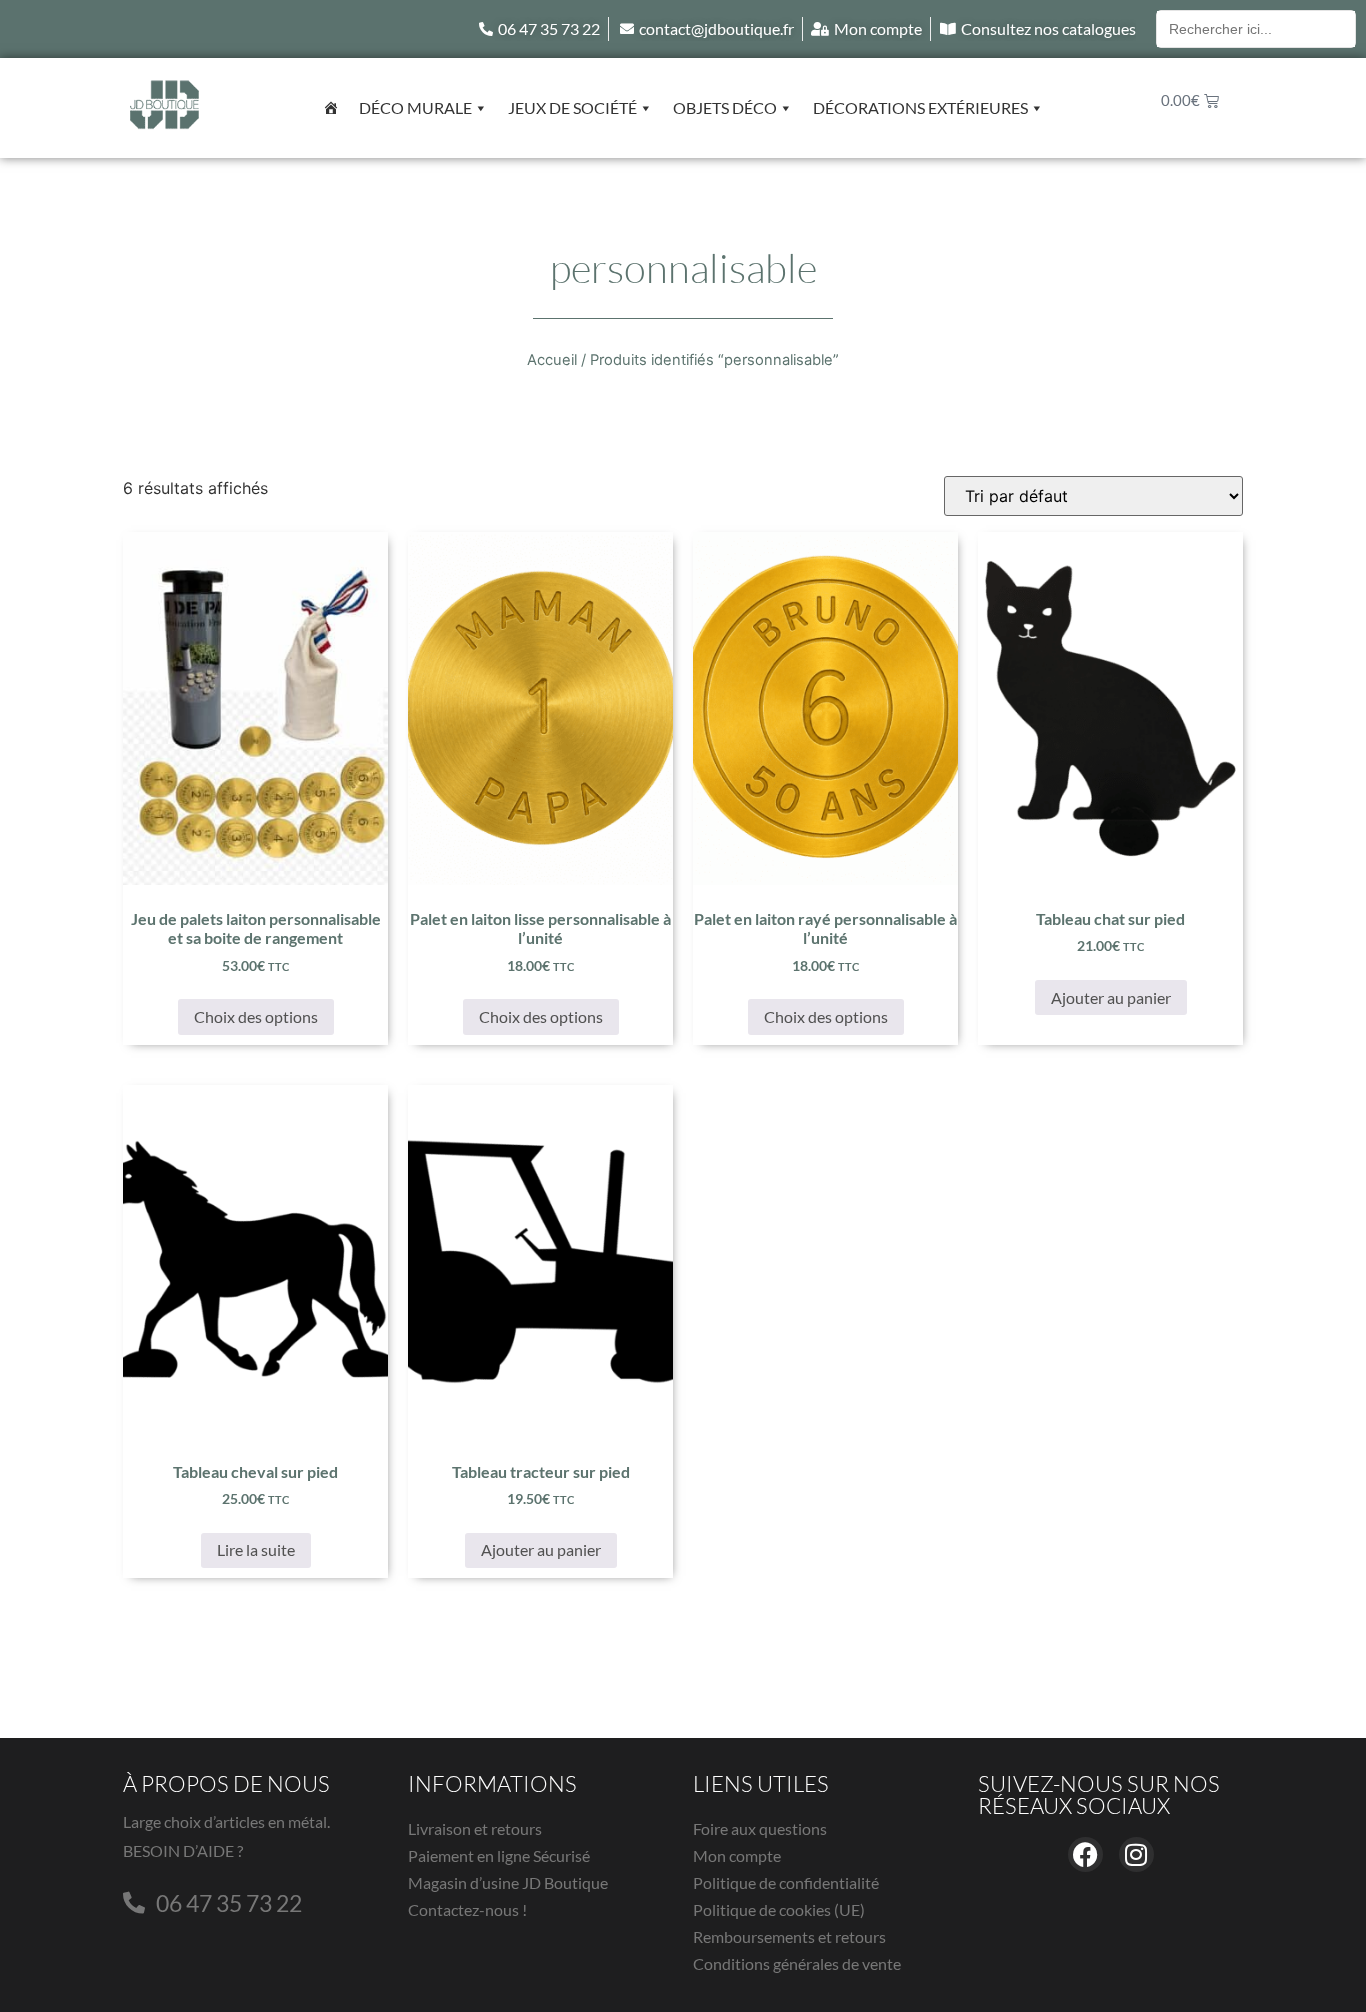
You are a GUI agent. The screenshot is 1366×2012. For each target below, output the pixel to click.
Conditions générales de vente (797, 1963)
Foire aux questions (760, 1828)
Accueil (552, 360)
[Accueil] (331, 108)
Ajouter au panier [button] (1111, 997)
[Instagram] (1136, 1854)
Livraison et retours (475, 1828)
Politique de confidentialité (786, 1882)
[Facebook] (1085, 1854)
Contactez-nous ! (467, 1909)
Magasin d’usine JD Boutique (508, 1882)
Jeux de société (572, 107)
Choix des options (256, 1016)
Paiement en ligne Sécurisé (499, 1855)
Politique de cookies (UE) (779, 1909)
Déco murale (415, 107)
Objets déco (725, 107)
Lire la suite (256, 1549)
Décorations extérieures (920, 107)
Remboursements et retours (789, 1936)
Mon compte (737, 1855)
